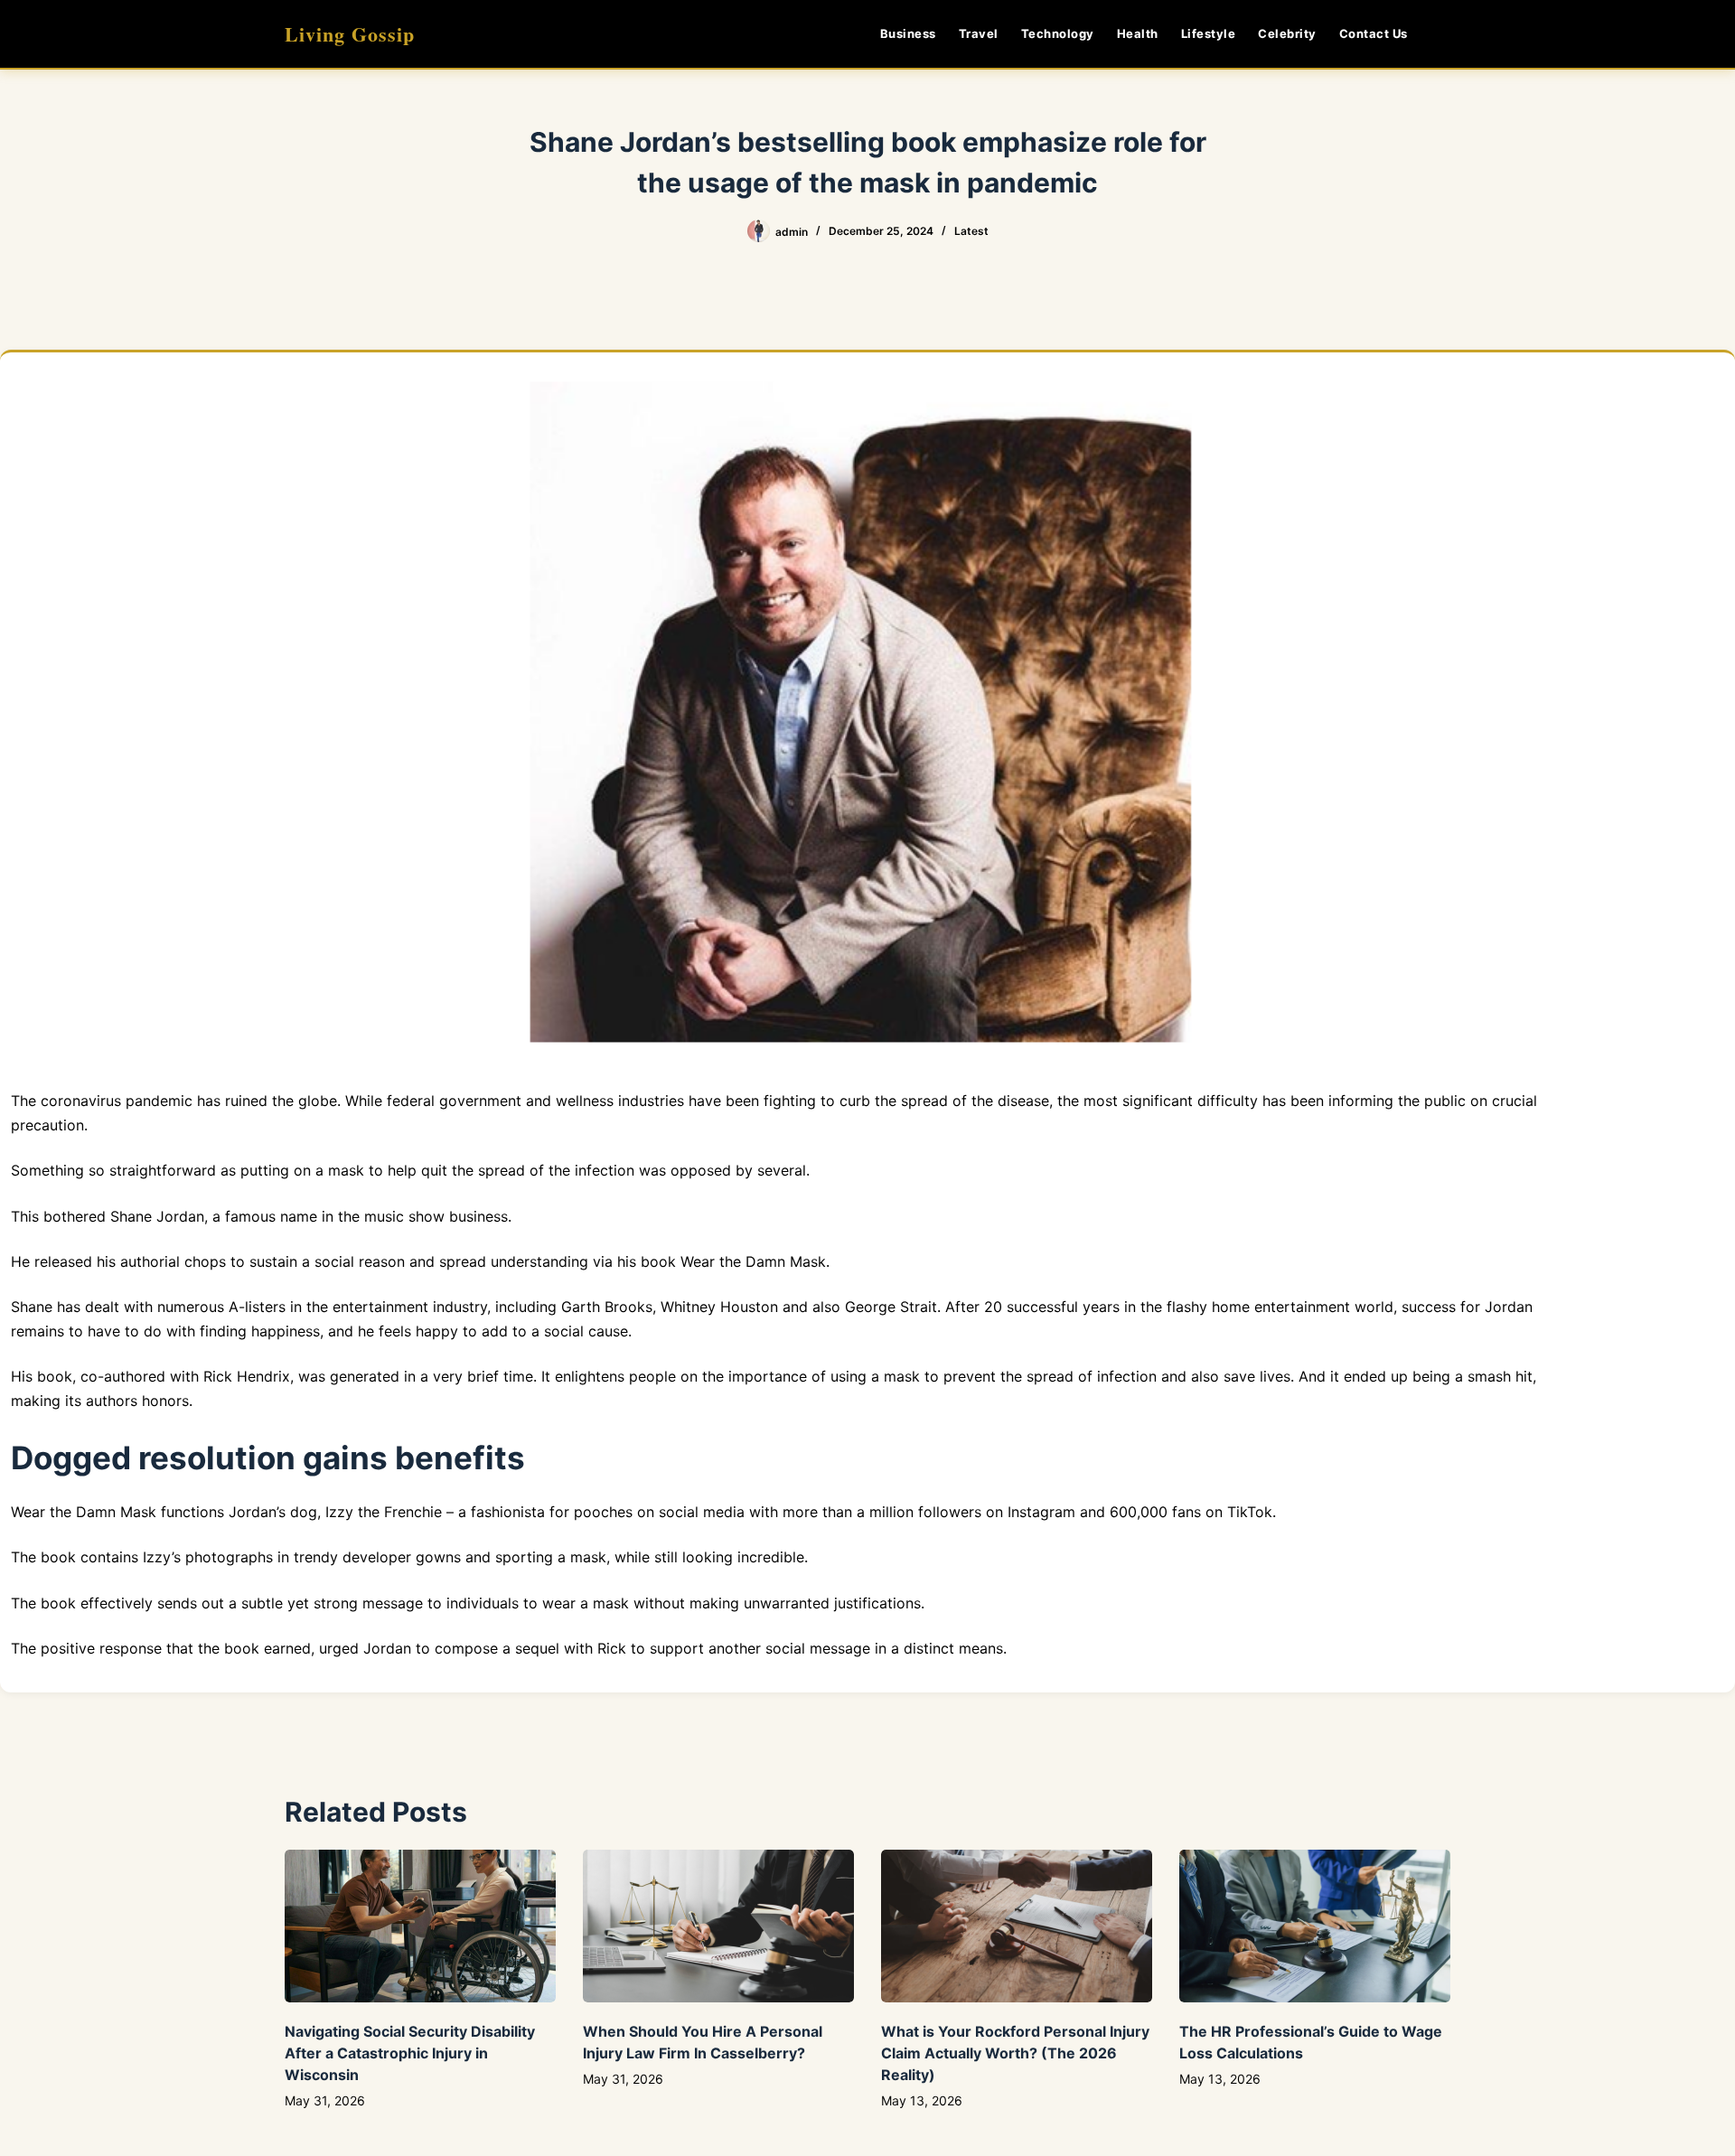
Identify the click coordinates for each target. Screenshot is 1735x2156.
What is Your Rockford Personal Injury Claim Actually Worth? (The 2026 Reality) (1015, 2053)
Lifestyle (1209, 33)
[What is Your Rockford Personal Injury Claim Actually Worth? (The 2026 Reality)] (1017, 1926)
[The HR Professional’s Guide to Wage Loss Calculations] (1315, 1926)
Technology (1058, 33)
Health (1138, 33)
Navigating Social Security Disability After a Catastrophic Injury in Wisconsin (410, 2053)
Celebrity (1287, 33)
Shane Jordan (157, 1216)
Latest (971, 231)
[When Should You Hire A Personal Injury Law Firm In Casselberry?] (718, 1926)
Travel (979, 33)
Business (908, 33)
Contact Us (1374, 33)
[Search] (1444, 34)
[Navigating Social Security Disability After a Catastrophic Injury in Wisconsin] (420, 1926)
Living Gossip (350, 34)
